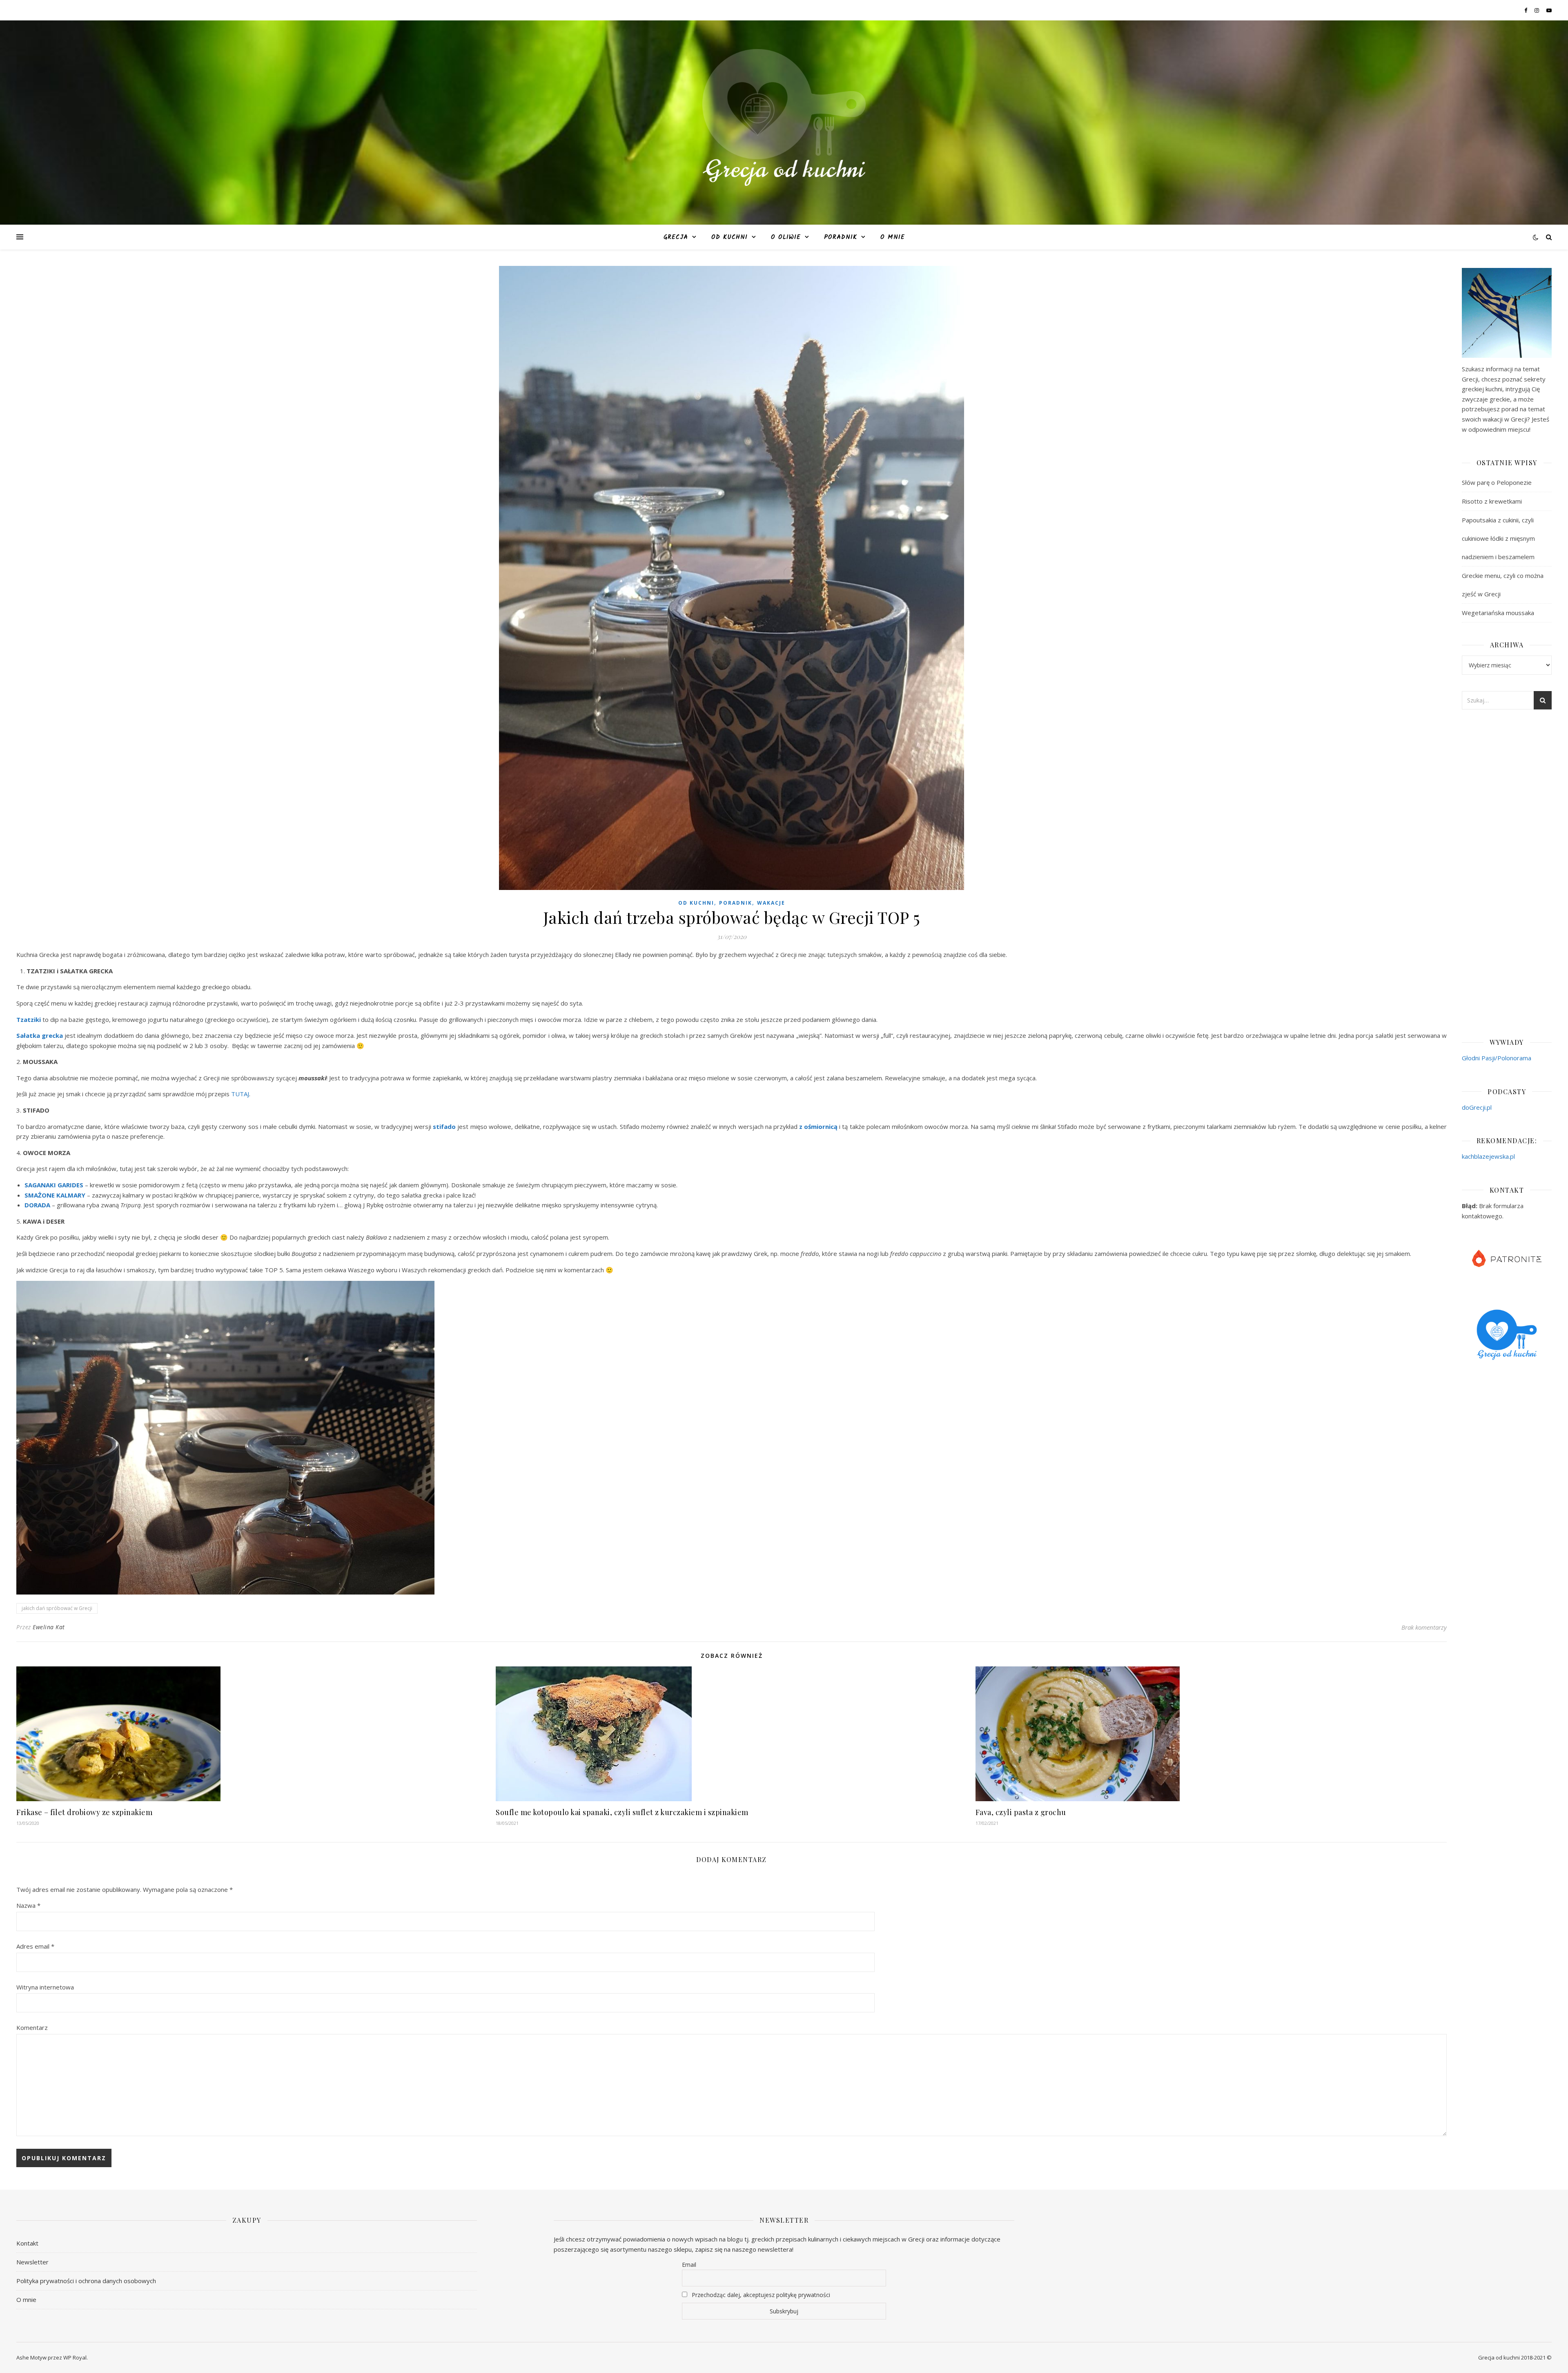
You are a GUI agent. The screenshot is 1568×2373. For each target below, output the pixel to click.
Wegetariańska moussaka (1498, 613)
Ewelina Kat (49, 1627)
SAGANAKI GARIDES (54, 1185)
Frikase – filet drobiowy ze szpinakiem (84, 1812)
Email (689, 2265)
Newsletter (32, 2262)
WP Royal (75, 2357)
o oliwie (786, 237)
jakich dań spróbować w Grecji (57, 1608)
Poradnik (841, 237)
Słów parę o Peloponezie (1497, 482)
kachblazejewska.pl (1488, 1156)
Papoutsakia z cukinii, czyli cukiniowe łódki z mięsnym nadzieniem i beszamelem (1498, 538)
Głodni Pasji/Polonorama (1497, 1058)
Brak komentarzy (1424, 1627)
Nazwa (28, 1905)
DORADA (37, 1205)
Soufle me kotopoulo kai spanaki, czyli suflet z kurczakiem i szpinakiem (622, 1812)
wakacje (771, 903)
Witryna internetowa (45, 1987)
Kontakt (27, 2243)
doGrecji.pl (1477, 1107)
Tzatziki (29, 1019)
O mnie (893, 237)
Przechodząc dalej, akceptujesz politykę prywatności (760, 2295)
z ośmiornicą (818, 1126)
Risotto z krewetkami (1492, 501)
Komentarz (32, 2027)
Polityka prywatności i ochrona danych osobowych (86, 2281)
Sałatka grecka (40, 1035)
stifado (444, 1126)
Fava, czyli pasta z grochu (1021, 1812)
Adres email (35, 1946)
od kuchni (729, 237)
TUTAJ (240, 1094)
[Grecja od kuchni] (784, 117)
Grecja (676, 237)
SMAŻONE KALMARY (55, 1195)
